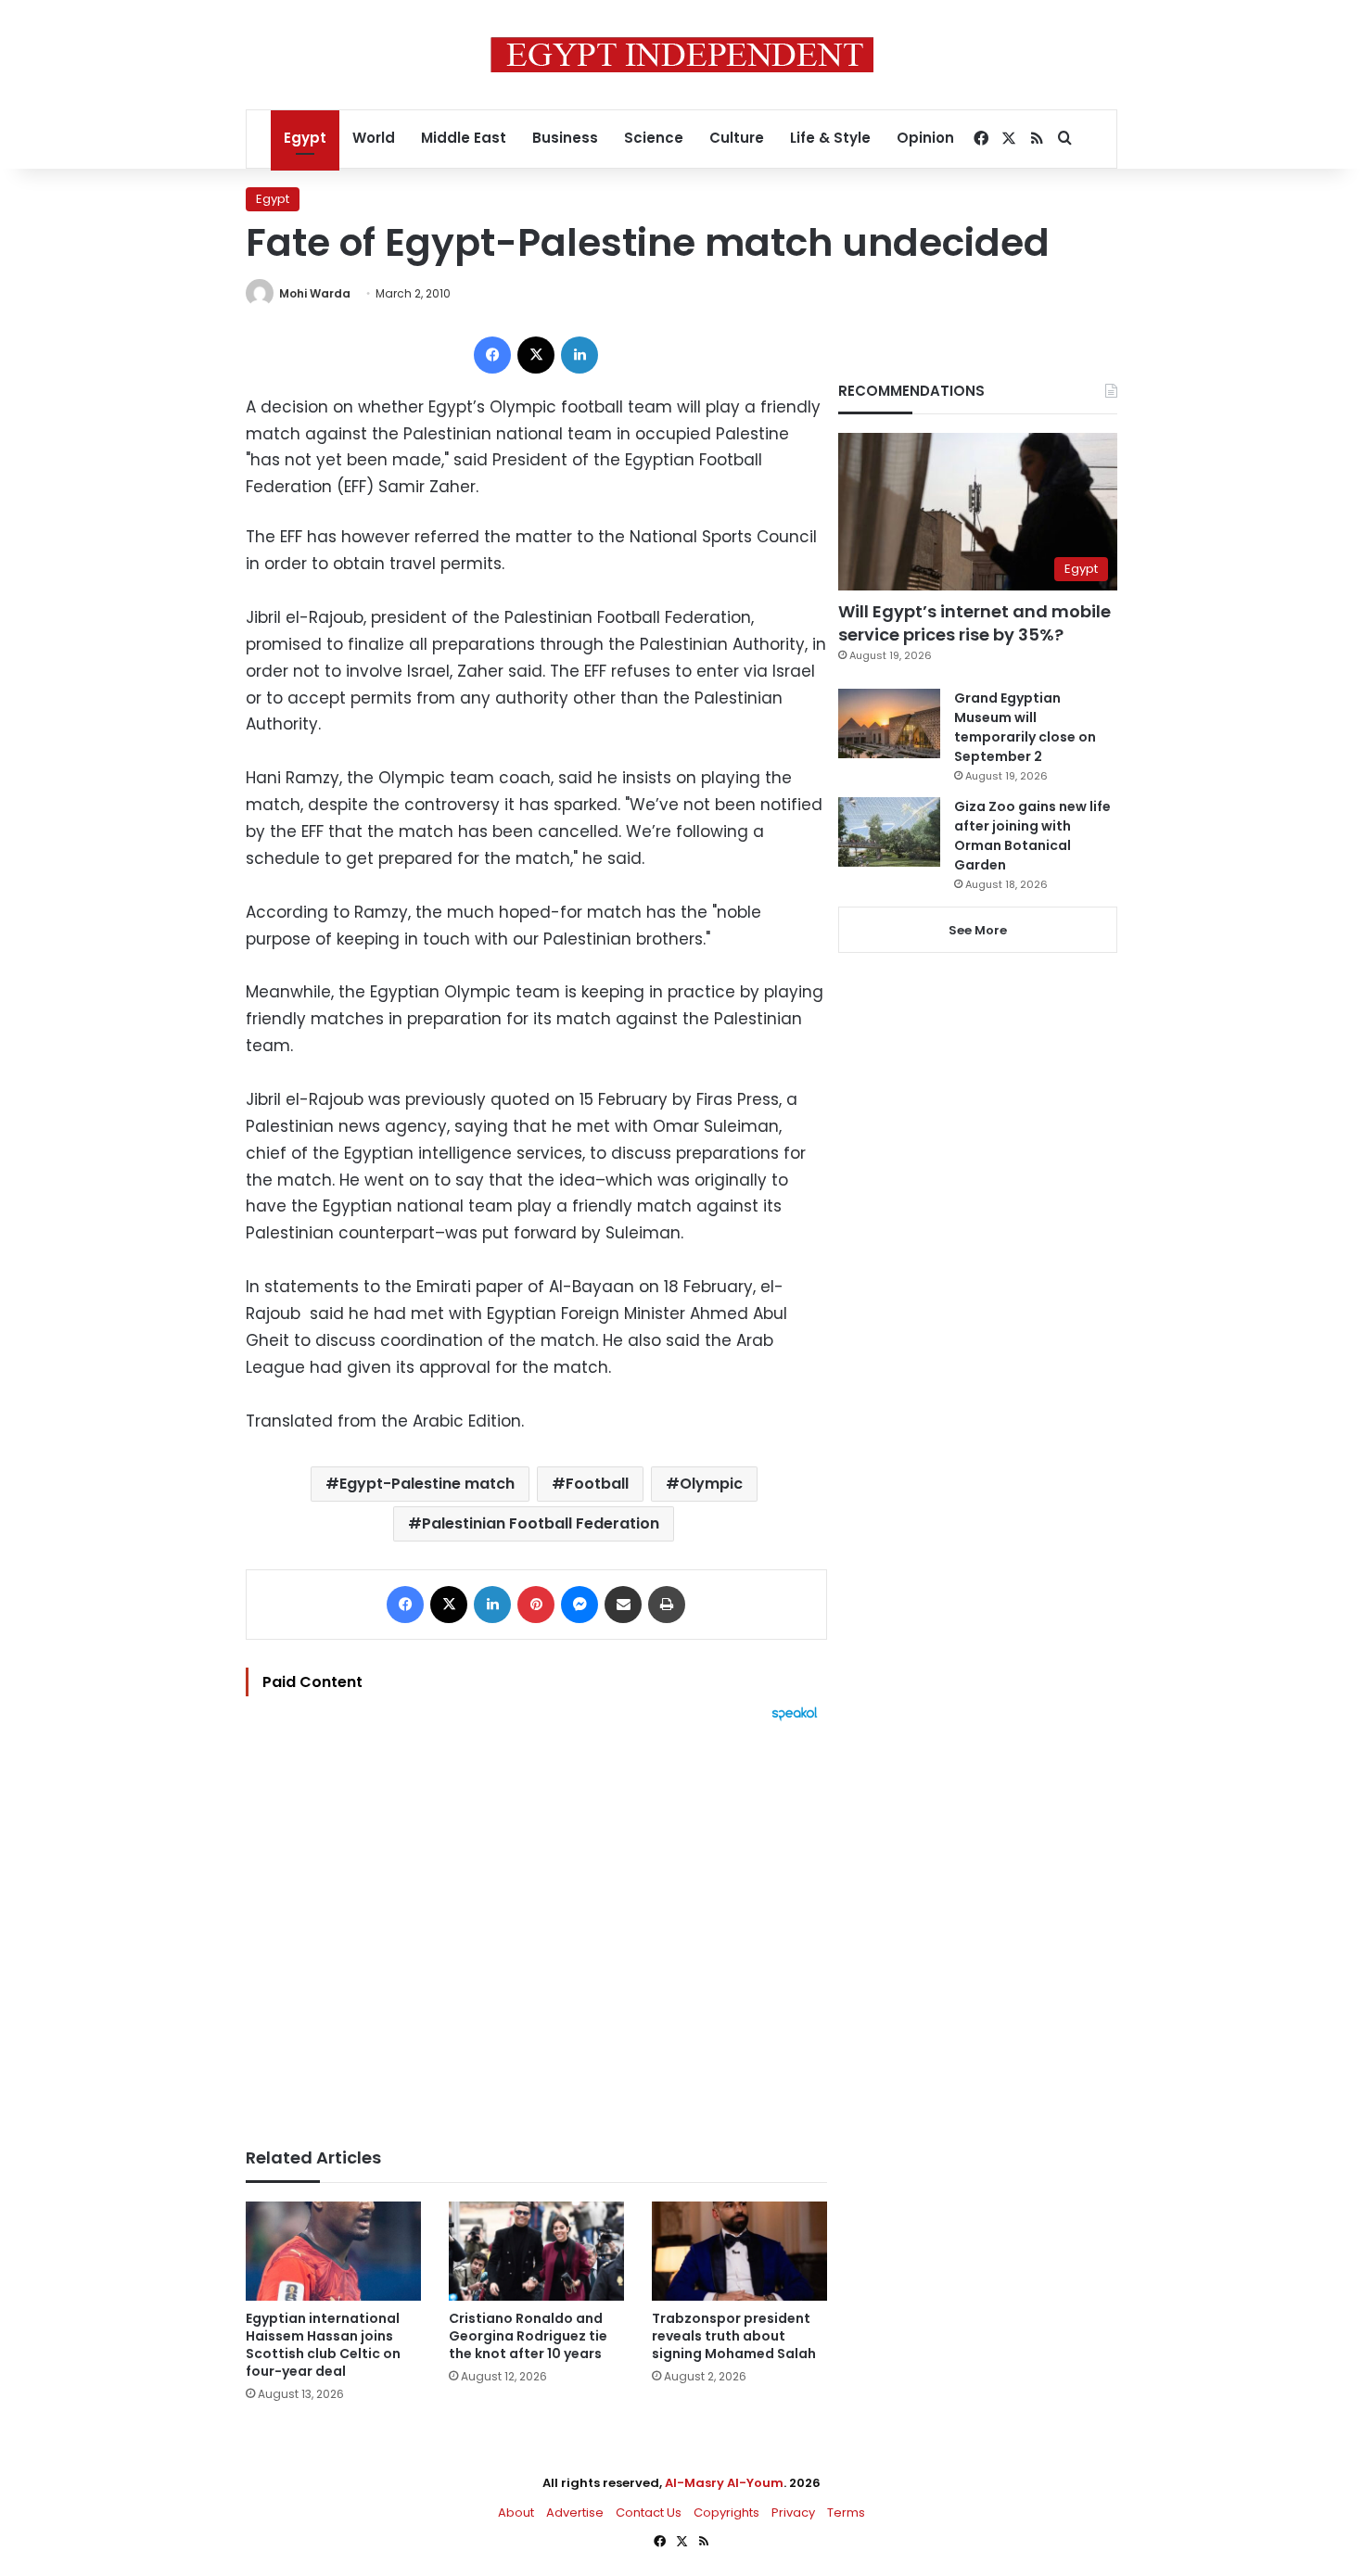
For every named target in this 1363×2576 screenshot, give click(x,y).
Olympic (711, 1484)
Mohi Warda (315, 293)
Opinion (925, 138)
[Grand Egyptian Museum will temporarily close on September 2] (889, 723)
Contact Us (649, 2513)
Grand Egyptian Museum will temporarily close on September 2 (1025, 727)
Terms (846, 2513)
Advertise (575, 2513)
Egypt (305, 138)
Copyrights (726, 2513)
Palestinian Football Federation (541, 1523)
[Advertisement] (536, 1925)
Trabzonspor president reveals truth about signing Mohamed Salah (734, 2336)
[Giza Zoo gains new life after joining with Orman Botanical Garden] (889, 832)
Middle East (464, 138)
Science (654, 138)
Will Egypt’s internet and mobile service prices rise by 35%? (974, 623)
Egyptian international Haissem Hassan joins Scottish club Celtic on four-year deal (323, 2345)
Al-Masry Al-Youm (724, 2483)
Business (565, 138)
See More (978, 930)
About (516, 2513)
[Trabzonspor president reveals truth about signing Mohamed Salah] (739, 2251)
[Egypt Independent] (682, 55)
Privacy (793, 2513)
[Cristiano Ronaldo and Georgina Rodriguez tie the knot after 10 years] (536, 2251)
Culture (737, 138)
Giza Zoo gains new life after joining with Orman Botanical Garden (1032, 836)
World (374, 138)
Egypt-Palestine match (427, 1484)
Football (597, 1484)
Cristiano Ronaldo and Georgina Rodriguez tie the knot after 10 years (528, 2336)
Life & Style (830, 138)
